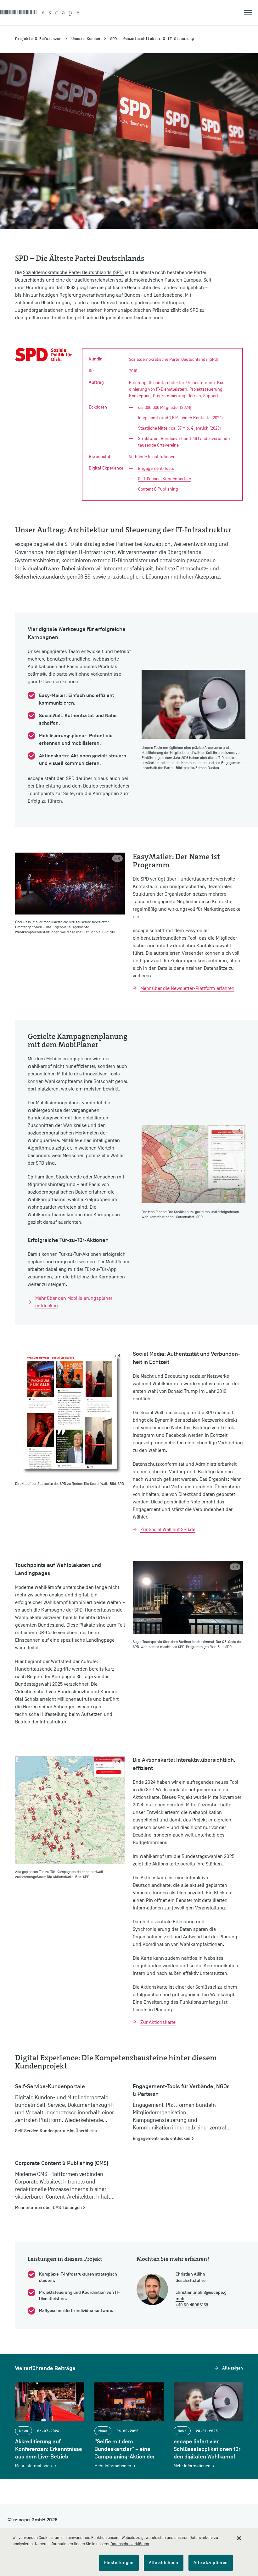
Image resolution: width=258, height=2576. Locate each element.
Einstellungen (119, 2563)
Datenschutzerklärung (130, 2544)
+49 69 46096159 (192, 2305)
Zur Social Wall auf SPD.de (168, 1530)
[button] (251, 13)
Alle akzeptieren (211, 2563)
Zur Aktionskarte (158, 2022)
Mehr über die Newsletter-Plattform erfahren (187, 988)
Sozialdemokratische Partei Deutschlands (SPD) (73, 272)
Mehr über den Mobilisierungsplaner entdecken (74, 1302)
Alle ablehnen (164, 2563)
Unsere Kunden (86, 38)
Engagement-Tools (156, 468)
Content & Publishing (158, 489)
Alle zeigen (233, 2368)
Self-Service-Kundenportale (165, 479)
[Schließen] (239, 2538)
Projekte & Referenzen (38, 38)
